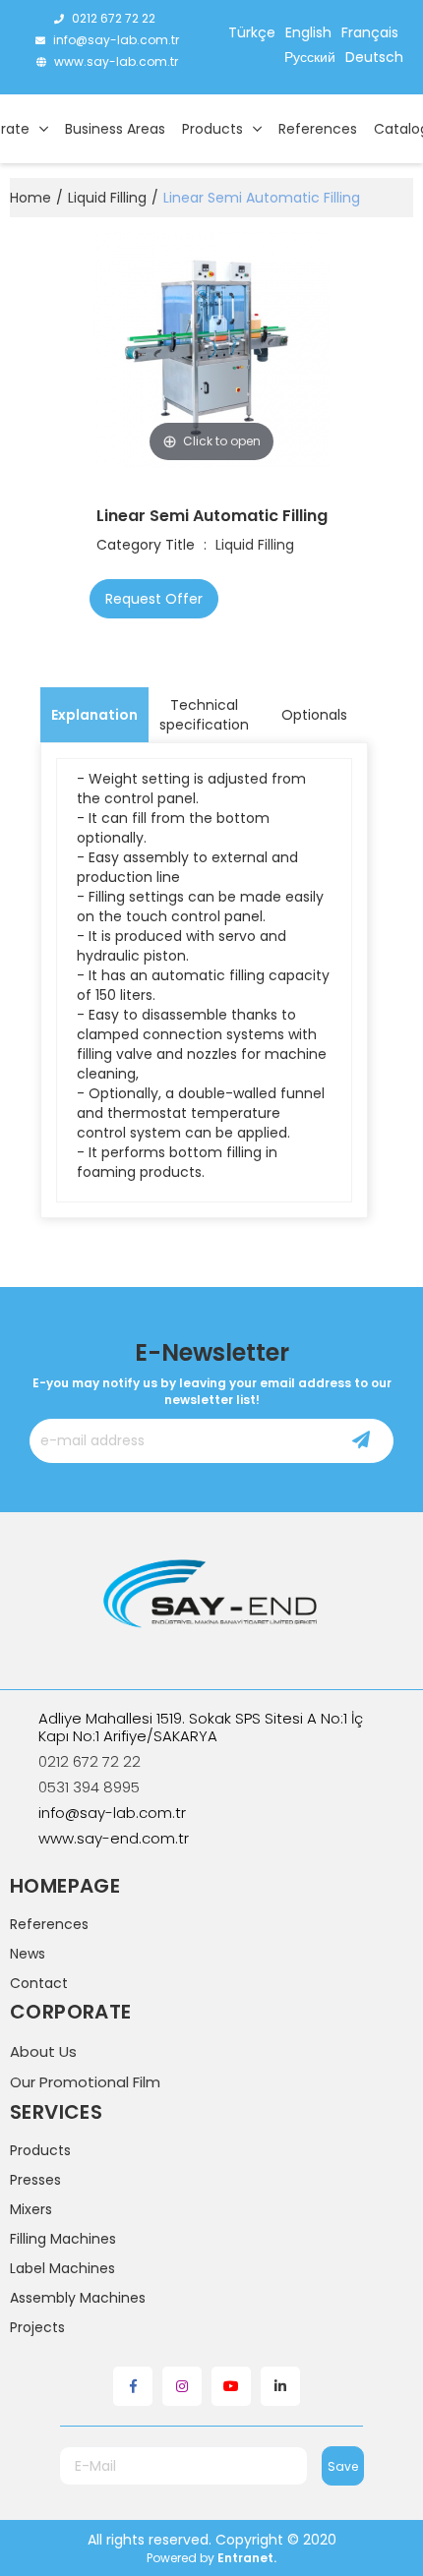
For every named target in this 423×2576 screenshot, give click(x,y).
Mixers (31, 2209)
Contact (39, 1983)
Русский (310, 57)
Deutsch (374, 57)
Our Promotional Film (85, 2082)
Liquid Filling (255, 545)
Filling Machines (63, 2239)
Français (370, 32)
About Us (43, 2051)
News (28, 1954)
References (318, 129)
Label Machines (62, 2268)
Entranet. (247, 2558)
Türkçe (252, 32)
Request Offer (154, 599)
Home (30, 198)
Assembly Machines (78, 2298)
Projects (37, 2327)
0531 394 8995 (89, 1787)
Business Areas (115, 129)
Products (212, 129)
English (308, 32)
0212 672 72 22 (114, 18)
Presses (35, 2180)
